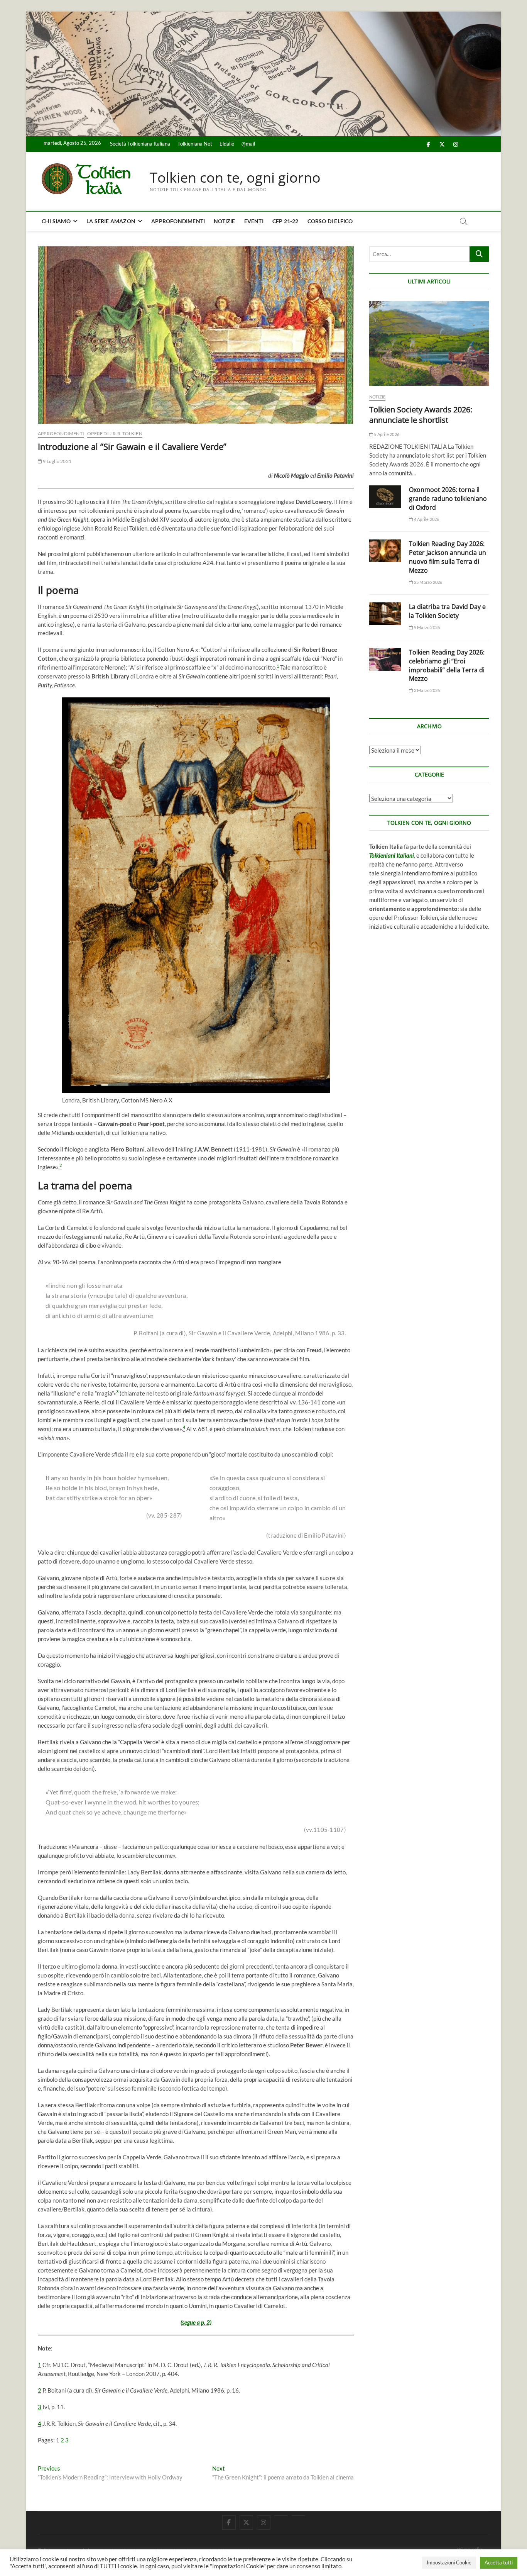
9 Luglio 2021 (57, 461)
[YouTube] (281, 2516)
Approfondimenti (178, 221)
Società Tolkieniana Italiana (140, 144)
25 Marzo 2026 (428, 582)
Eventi (254, 221)
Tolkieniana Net (195, 144)
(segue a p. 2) (196, 2322)
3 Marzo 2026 (426, 690)
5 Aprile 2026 (386, 434)
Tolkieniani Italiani (392, 855)
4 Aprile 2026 (426, 519)
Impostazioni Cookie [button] (449, 2562)
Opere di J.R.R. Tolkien (115, 433)
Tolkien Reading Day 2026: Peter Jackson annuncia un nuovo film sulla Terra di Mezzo (448, 557)
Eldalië (227, 144)
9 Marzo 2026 (426, 627)
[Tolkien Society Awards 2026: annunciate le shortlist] (429, 343)
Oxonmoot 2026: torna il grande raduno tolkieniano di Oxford (448, 499)
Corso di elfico (330, 221)
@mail (248, 144)
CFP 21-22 (285, 221)
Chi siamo (56, 221)
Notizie (224, 221)
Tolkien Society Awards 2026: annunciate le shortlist (421, 415)
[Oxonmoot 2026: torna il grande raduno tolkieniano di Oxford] (385, 497)
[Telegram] (298, 2516)
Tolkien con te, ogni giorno (235, 178)
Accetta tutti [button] (499, 2562)
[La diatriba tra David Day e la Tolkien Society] (385, 614)
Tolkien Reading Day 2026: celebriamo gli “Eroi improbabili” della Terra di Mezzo (447, 666)
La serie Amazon (111, 221)
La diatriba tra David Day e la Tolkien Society (447, 611)
